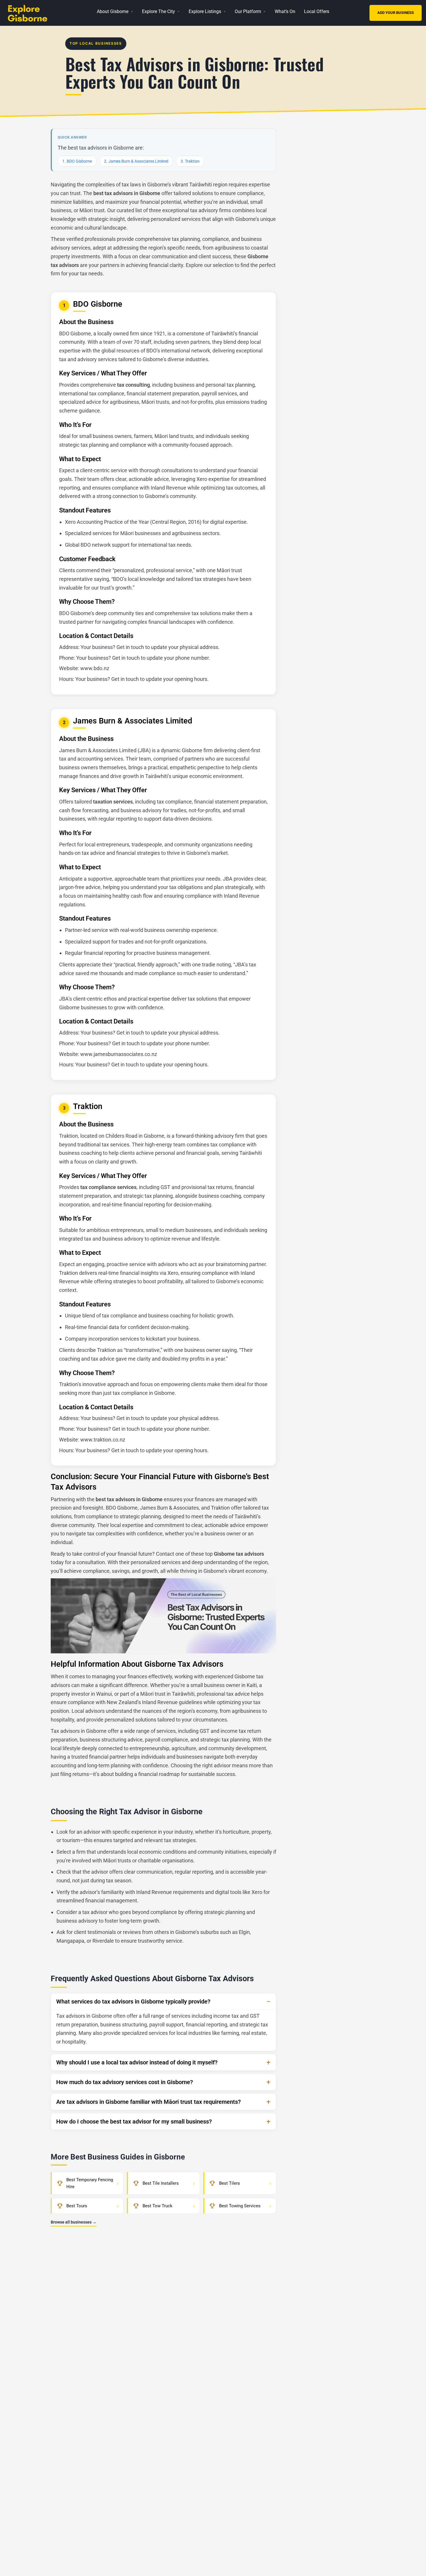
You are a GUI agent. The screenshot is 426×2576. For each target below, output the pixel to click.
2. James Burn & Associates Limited (136, 161)
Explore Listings (205, 11)
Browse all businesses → (74, 2222)
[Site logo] (39, 12)
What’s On (285, 11)
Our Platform (248, 11)
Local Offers (317, 11)
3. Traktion (190, 161)
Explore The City (159, 11)
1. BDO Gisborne (77, 161)
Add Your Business (396, 13)
